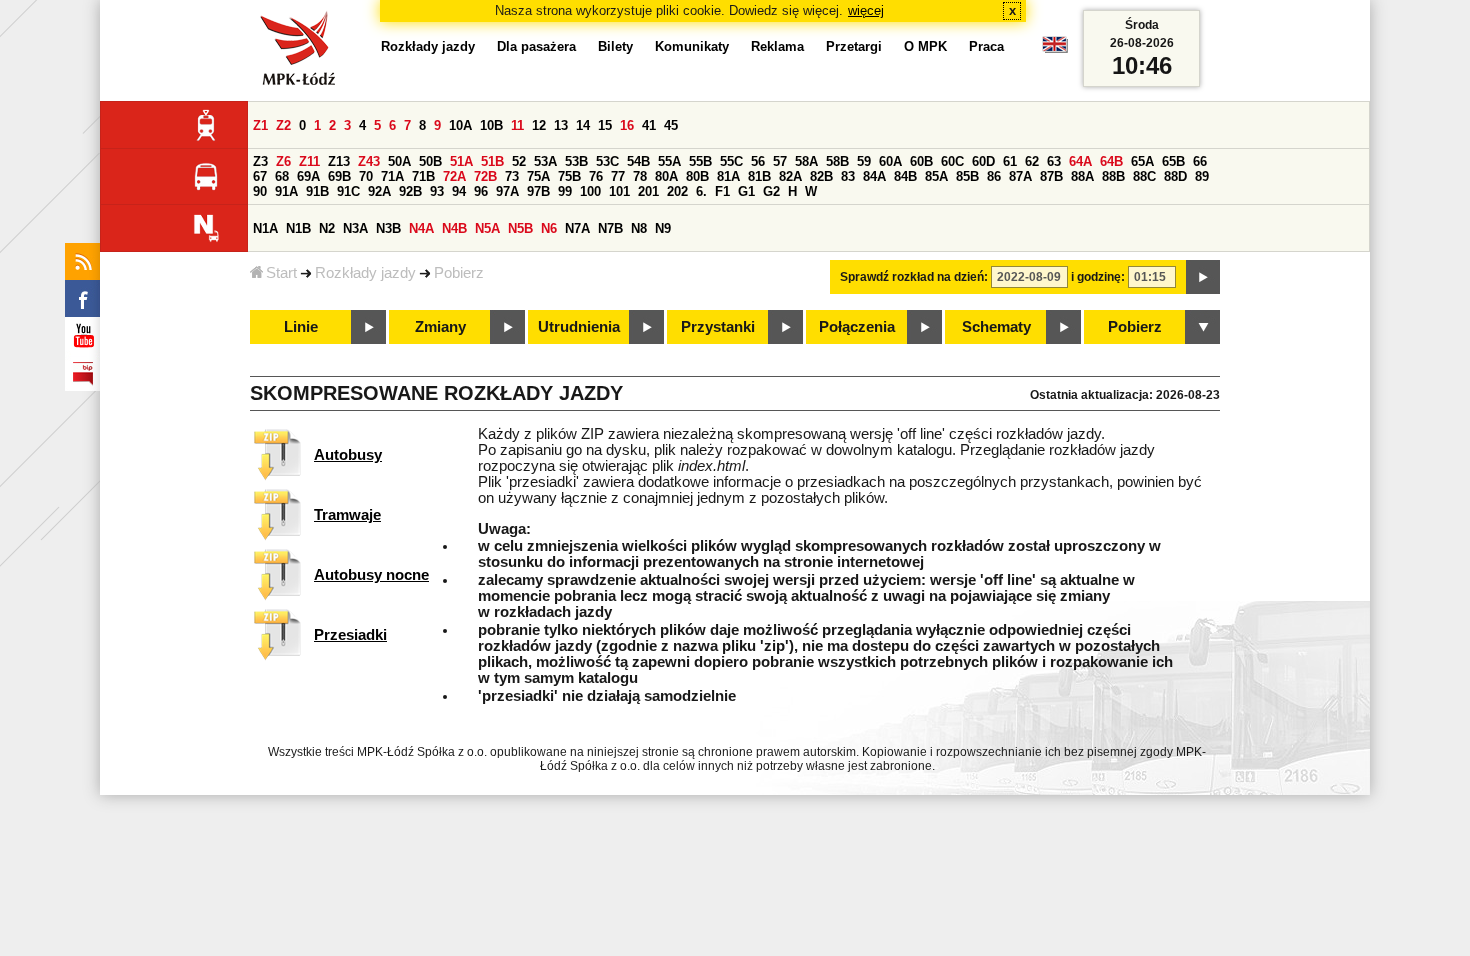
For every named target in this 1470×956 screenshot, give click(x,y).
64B (1111, 161)
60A (890, 161)
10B (491, 125)
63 (1054, 161)
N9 (663, 228)
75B (569, 176)
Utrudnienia (579, 327)
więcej (866, 10)
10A (460, 125)
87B (1051, 176)
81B (759, 176)
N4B (454, 228)
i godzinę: (1098, 277)
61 (1010, 161)
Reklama (777, 46)
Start (281, 273)
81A (728, 176)
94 (459, 191)
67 (260, 176)
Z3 (260, 161)
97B (538, 191)
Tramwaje (347, 515)
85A (936, 176)
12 (539, 125)
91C (348, 191)
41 (649, 125)
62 (1032, 161)
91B (317, 191)
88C (1144, 176)
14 (583, 125)
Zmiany (440, 327)
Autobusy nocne (371, 575)
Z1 (260, 125)
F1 (722, 191)
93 (437, 191)
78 (640, 176)
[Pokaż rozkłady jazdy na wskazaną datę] (1203, 277)
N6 (549, 228)
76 (596, 176)
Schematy (996, 327)
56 (758, 161)
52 (519, 161)
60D (983, 161)
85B (967, 176)
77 (618, 176)
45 (671, 125)
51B (492, 161)
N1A (265, 228)
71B (423, 176)
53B (576, 161)
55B (700, 161)
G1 (746, 191)
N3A (355, 228)
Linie (301, 327)
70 (366, 176)
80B (697, 176)
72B (485, 176)
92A (379, 191)
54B (638, 161)
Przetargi (854, 46)
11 (517, 125)
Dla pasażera (536, 46)
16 (627, 125)
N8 (639, 228)
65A (1142, 161)
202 (677, 191)
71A (392, 176)
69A (308, 176)
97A (507, 191)
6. (701, 191)
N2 (327, 228)
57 (780, 161)
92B (410, 191)
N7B (610, 228)
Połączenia (857, 327)
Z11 (309, 161)
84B (905, 176)
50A (399, 161)
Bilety (615, 46)
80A (666, 176)
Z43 (369, 161)
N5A (487, 228)
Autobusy (348, 455)
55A (669, 161)
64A (1080, 161)
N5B (520, 228)
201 (648, 191)
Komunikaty (692, 46)
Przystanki (718, 327)
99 (565, 191)
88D (1175, 176)
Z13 (339, 161)
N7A (577, 228)
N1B (298, 228)
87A (1020, 176)
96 (481, 191)
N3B (388, 228)
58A (806, 161)
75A (538, 176)
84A (874, 176)
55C (731, 161)
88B (1113, 176)
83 (848, 176)
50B (430, 161)
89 (1202, 176)
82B (821, 176)
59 (864, 161)
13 (561, 125)
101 (619, 191)
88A (1082, 176)
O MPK (925, 46)
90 (260, 191)
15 (605, 125)
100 (590, 191)
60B (921, 161)
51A (461, 161)
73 (512, 176)
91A (286, 191)
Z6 (283, 161)
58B (837, 161)
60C (952, 161)
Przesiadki (350, 635)
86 (994, 176)
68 (282, 176)
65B (1173, 161)
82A (790, 176)
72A (454, 176)
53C (607, 161)
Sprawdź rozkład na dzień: (914, 277)
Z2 (283, 125)
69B (339, 176)
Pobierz (459, 273)
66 (1200, 161)
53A (545, 161)
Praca (986, 46)
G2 (771, 191)
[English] (1055, 49)
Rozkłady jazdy (365, 273)
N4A (421, 228)
